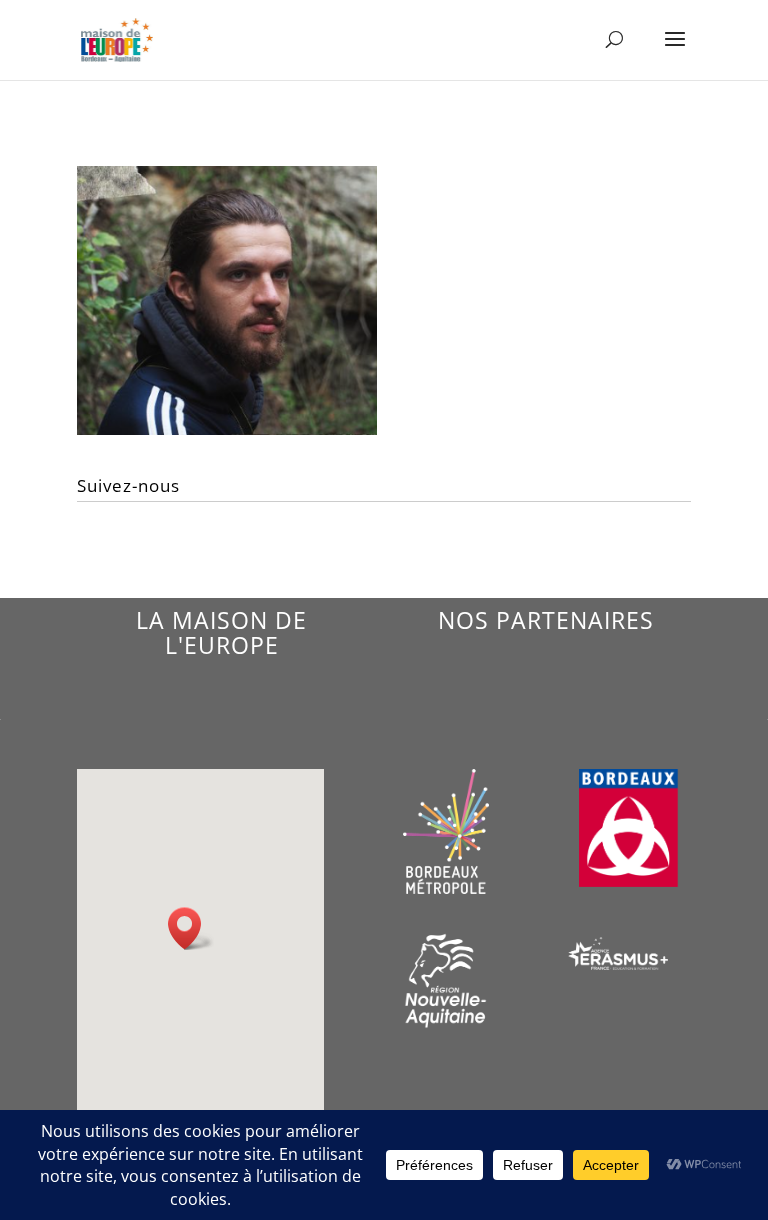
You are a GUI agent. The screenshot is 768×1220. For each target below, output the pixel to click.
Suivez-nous (128, 485)
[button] (191, 928)
